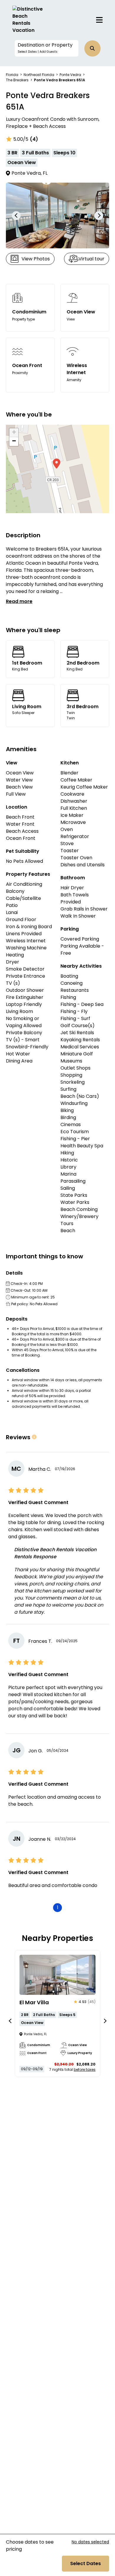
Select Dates (86, 2563)
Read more (19, 601)
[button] (47, 48)
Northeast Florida (39, 75)
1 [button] (58, 1907)
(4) (34, 139)
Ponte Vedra (70, 75)
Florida (12, 75)
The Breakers (17, 80)
